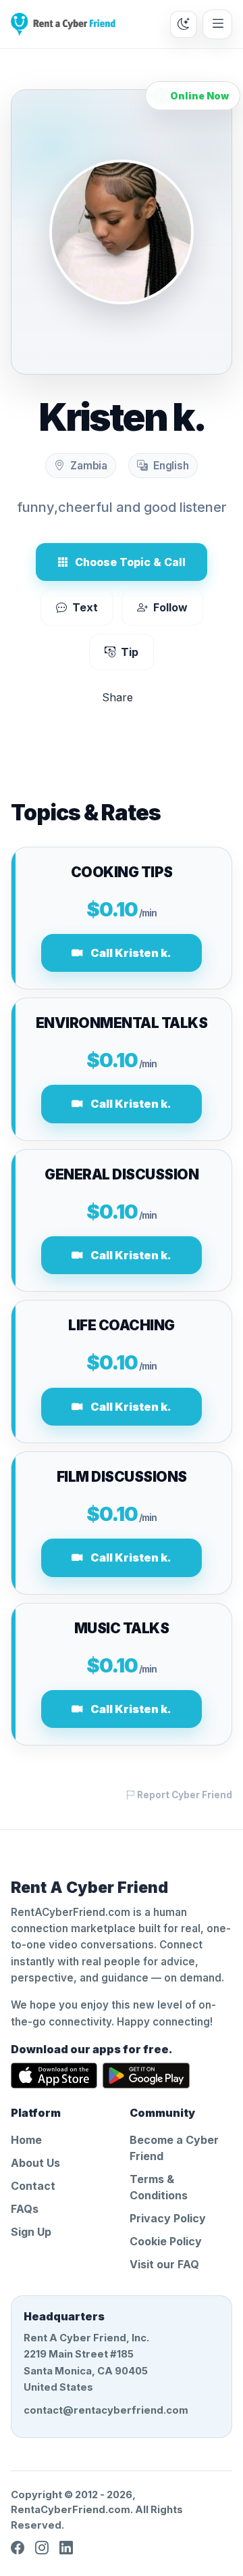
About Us (35, 2163)
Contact (33, 2186)
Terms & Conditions (159, 2187)
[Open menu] (217, 24)
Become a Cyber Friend (174, 2148)
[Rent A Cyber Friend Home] (63, 24)
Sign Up (31, 2232)
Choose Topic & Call (130, 562)
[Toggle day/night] (184, 24)
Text (85, 607)
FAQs (25, 2209)
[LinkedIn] (66, 2548)
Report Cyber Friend (184, 1795)
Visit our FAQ (164, 2264)
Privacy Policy (168, 2218)
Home (26, 2140)
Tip (130, 652)
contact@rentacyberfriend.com (106, 2410)
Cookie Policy (166, 2241)
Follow (170, 607)
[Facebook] (18, 2548)
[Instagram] (42, 2548)
